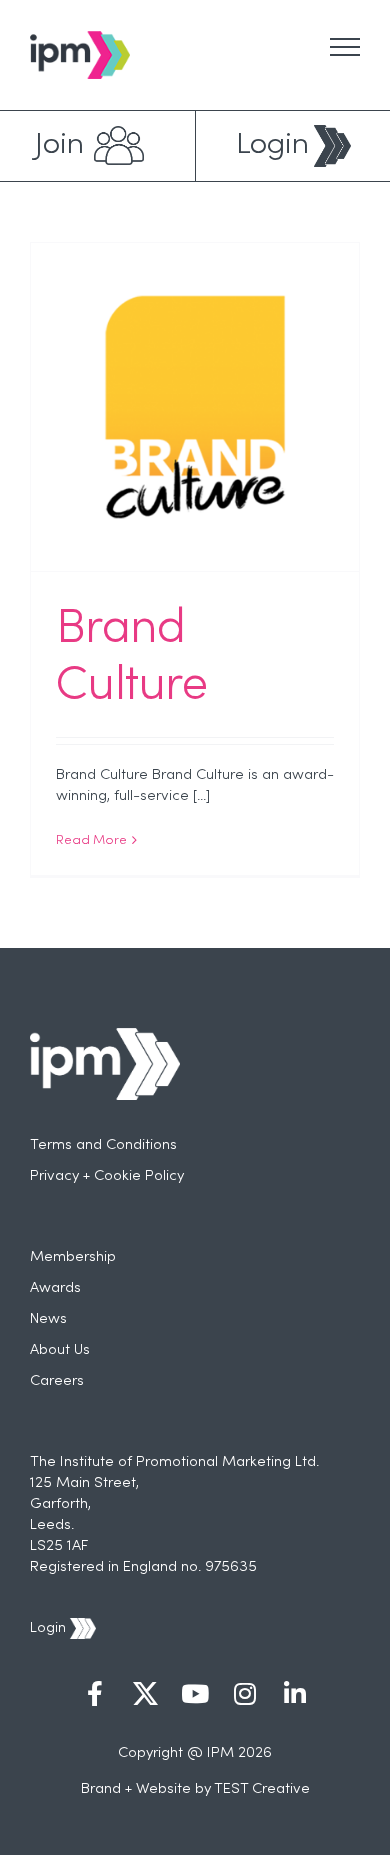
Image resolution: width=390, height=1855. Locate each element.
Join (59, 145)
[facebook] (95, 1696)
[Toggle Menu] (345, 47)
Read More (91, 841)
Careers (57, 1381)
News (48, 1319)
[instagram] (245, 1696)
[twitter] (145, 1696)
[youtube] (195, 1696)
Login (272, 145)
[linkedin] (295, 1696)
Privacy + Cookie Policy (107, 1176)
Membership (73, 1257)
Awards (55, 1288)
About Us (60, 1350)
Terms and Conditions (103, 1145)
